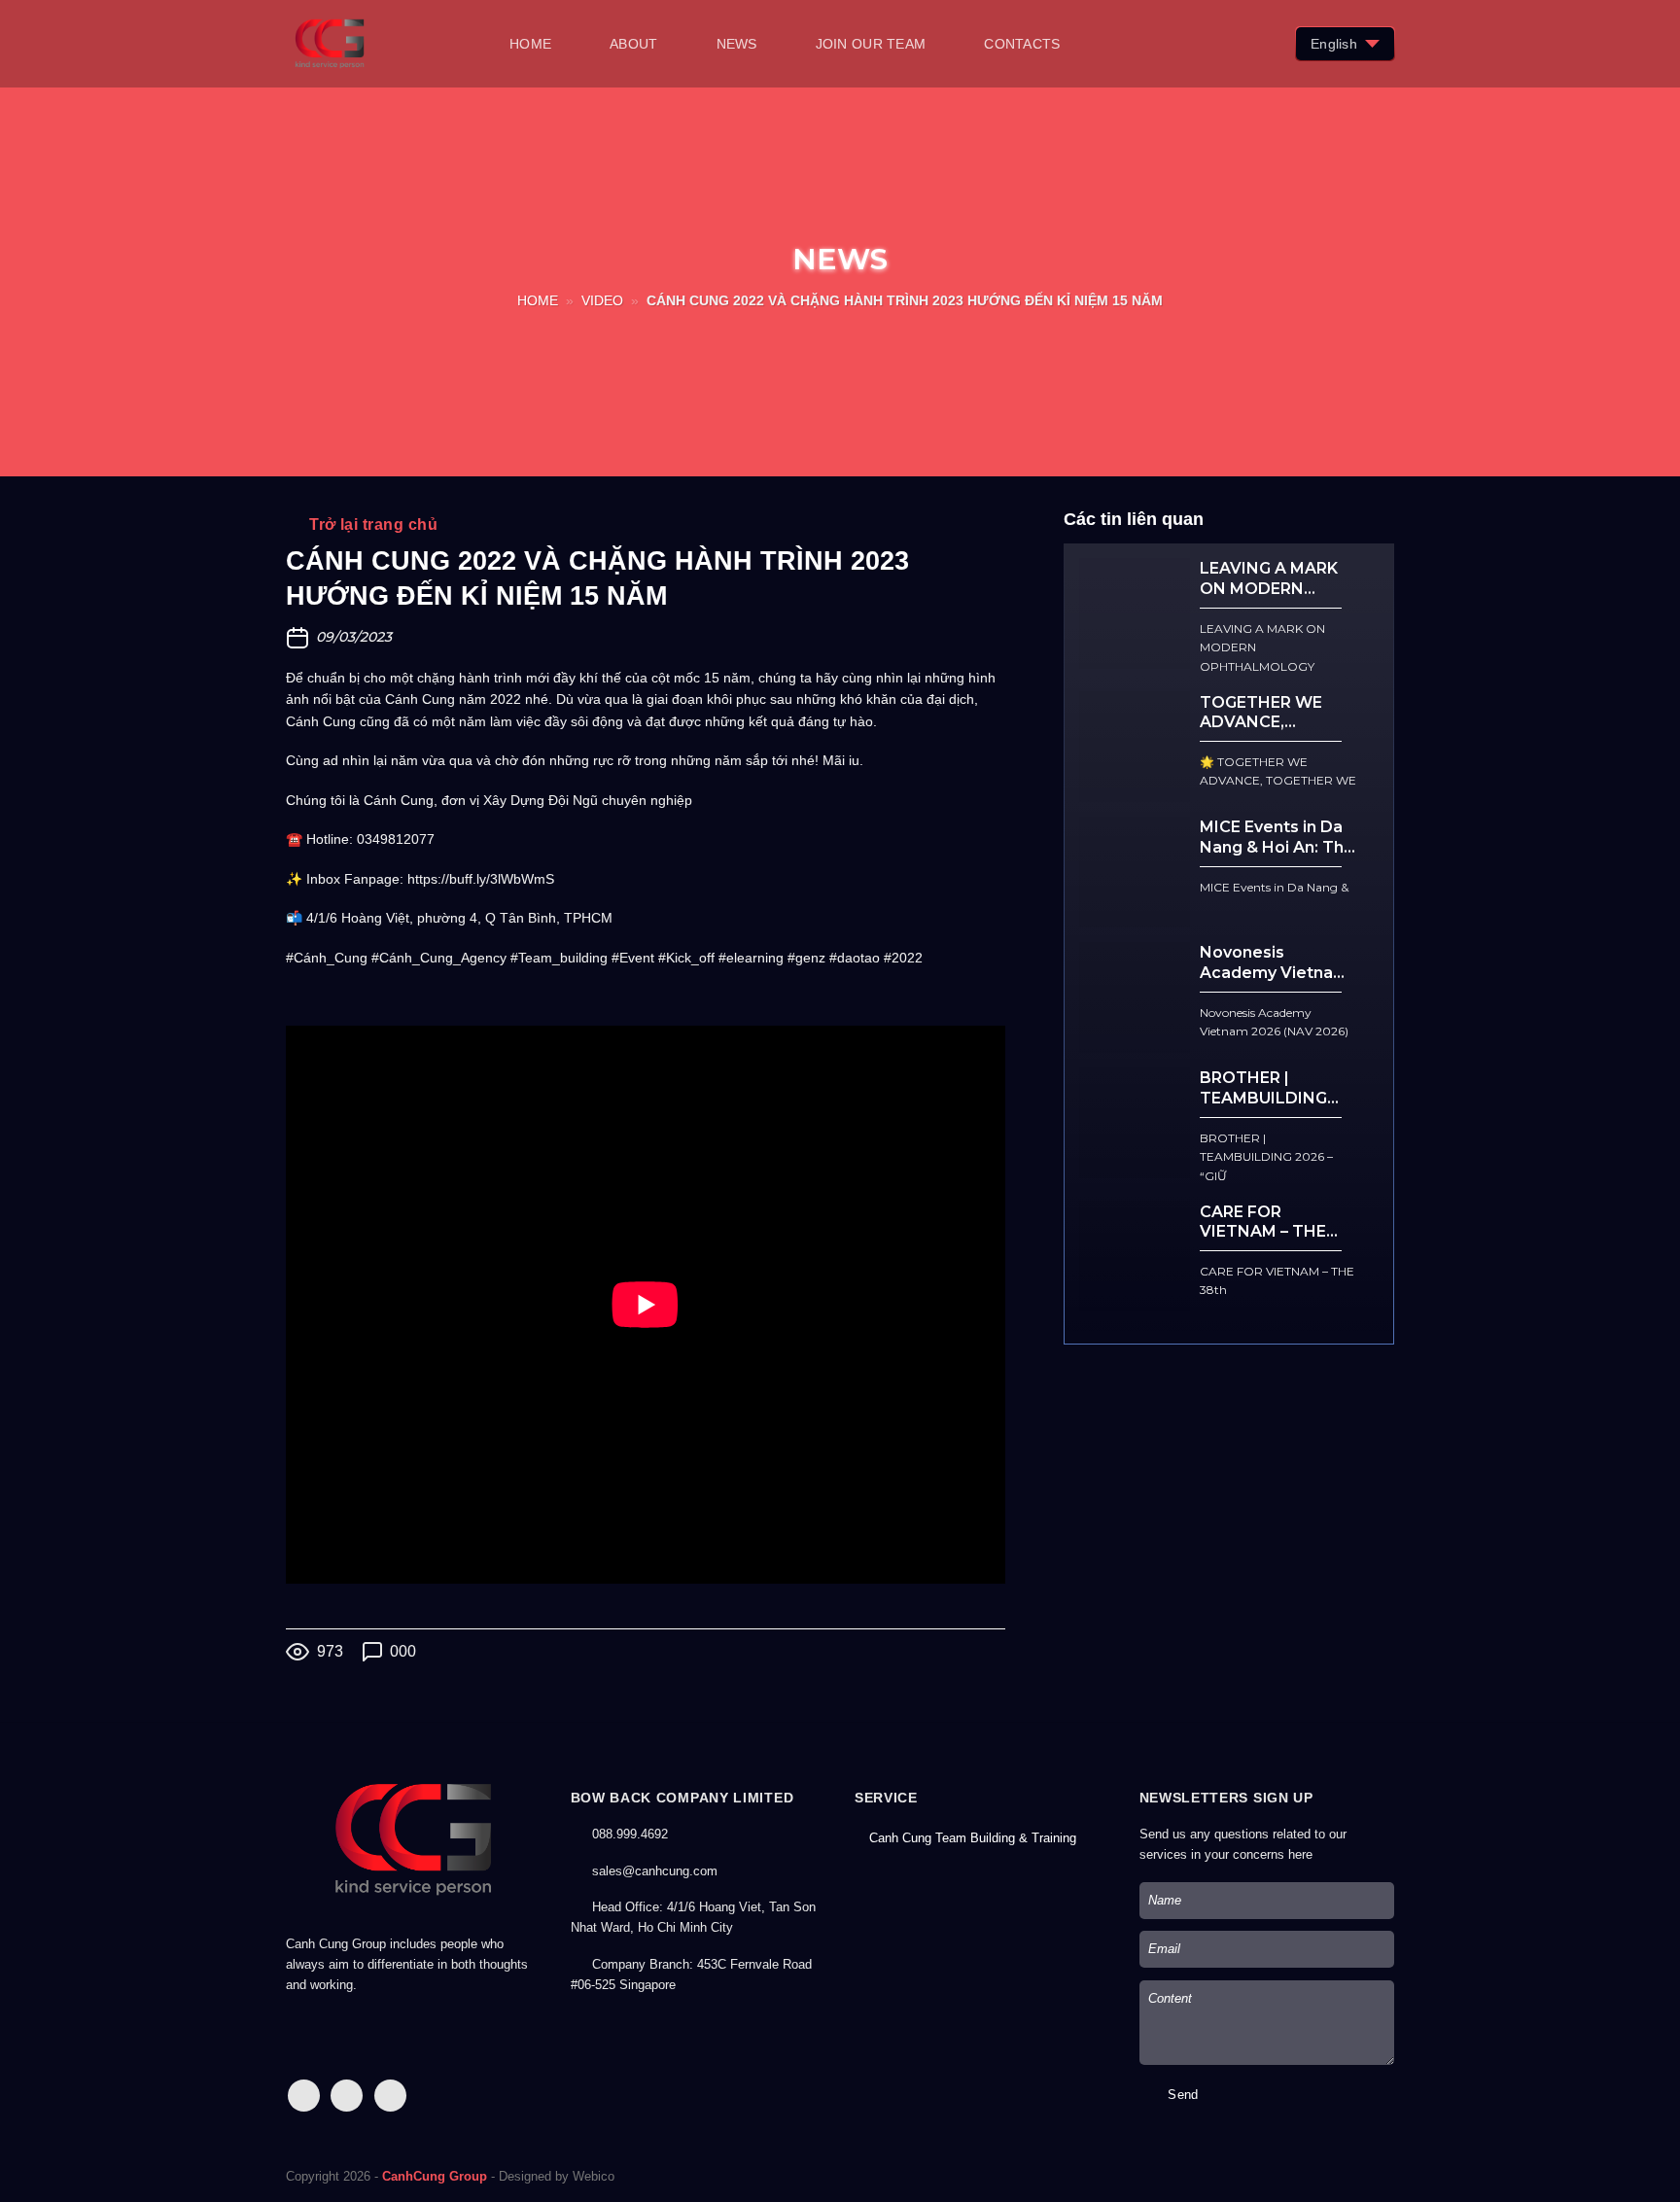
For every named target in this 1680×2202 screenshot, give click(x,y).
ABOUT (633, 44)
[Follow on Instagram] (347, 2096)
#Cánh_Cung (327, 958)
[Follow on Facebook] (304, 2096)
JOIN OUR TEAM (871, 44)
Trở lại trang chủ (371, 524)
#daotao (855, 958)
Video (602, 300)
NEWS (737, 44)
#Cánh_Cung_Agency (439, 958)
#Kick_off (686, 958)
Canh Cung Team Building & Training (973, 1838)
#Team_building (559, 958)
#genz (806, 958)
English (1334, 44)
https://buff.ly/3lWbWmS (481, 879)
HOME (530, 44)
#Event (633, 958)
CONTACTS (1022, 44)
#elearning (751, 958)
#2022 (903, 958)
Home (538, 300)
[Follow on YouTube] (390, 2096)
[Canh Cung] (383, 44)
